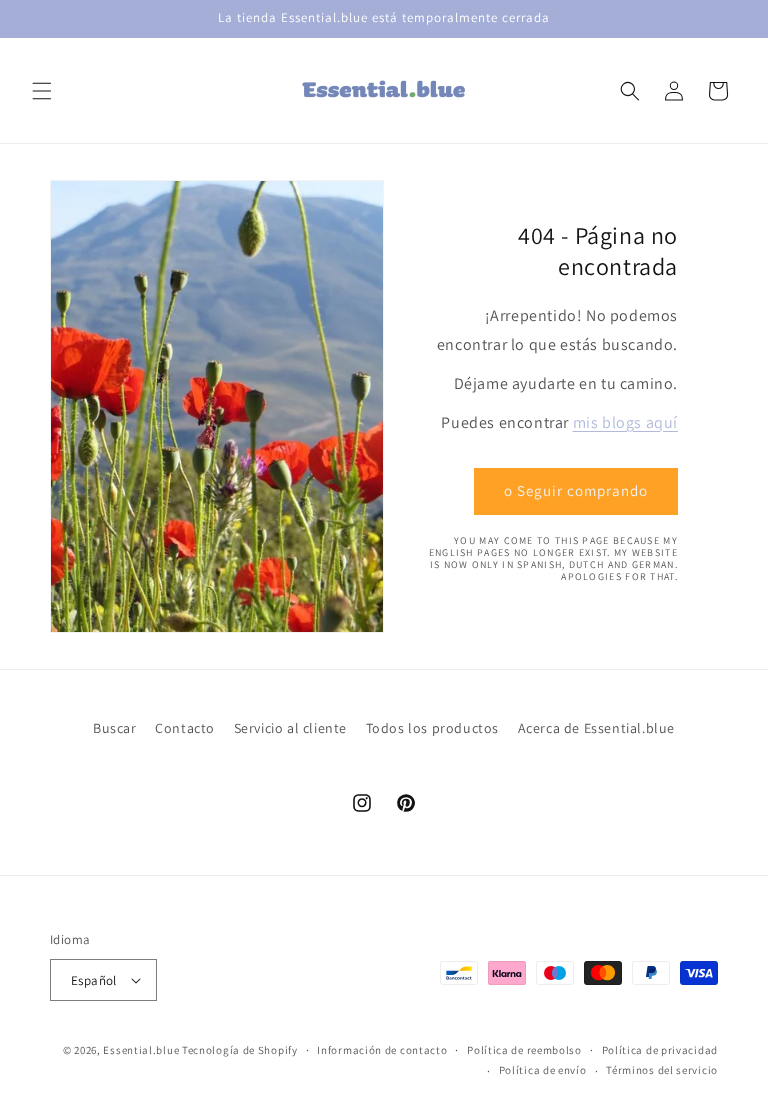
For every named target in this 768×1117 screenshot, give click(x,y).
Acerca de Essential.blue (596, 728)
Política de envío (543, 1070)
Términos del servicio (662, 1070)
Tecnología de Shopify (240, 1050)
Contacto (185, 728)
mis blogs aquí (625, 422)
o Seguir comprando (576, 490)
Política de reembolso (524, 1050)
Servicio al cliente (290, 728)
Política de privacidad (660, 1050)
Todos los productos (432, 728)
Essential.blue (141, 1050)
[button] (42, 91)
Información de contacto (382, 1050)
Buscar (115, 728)
